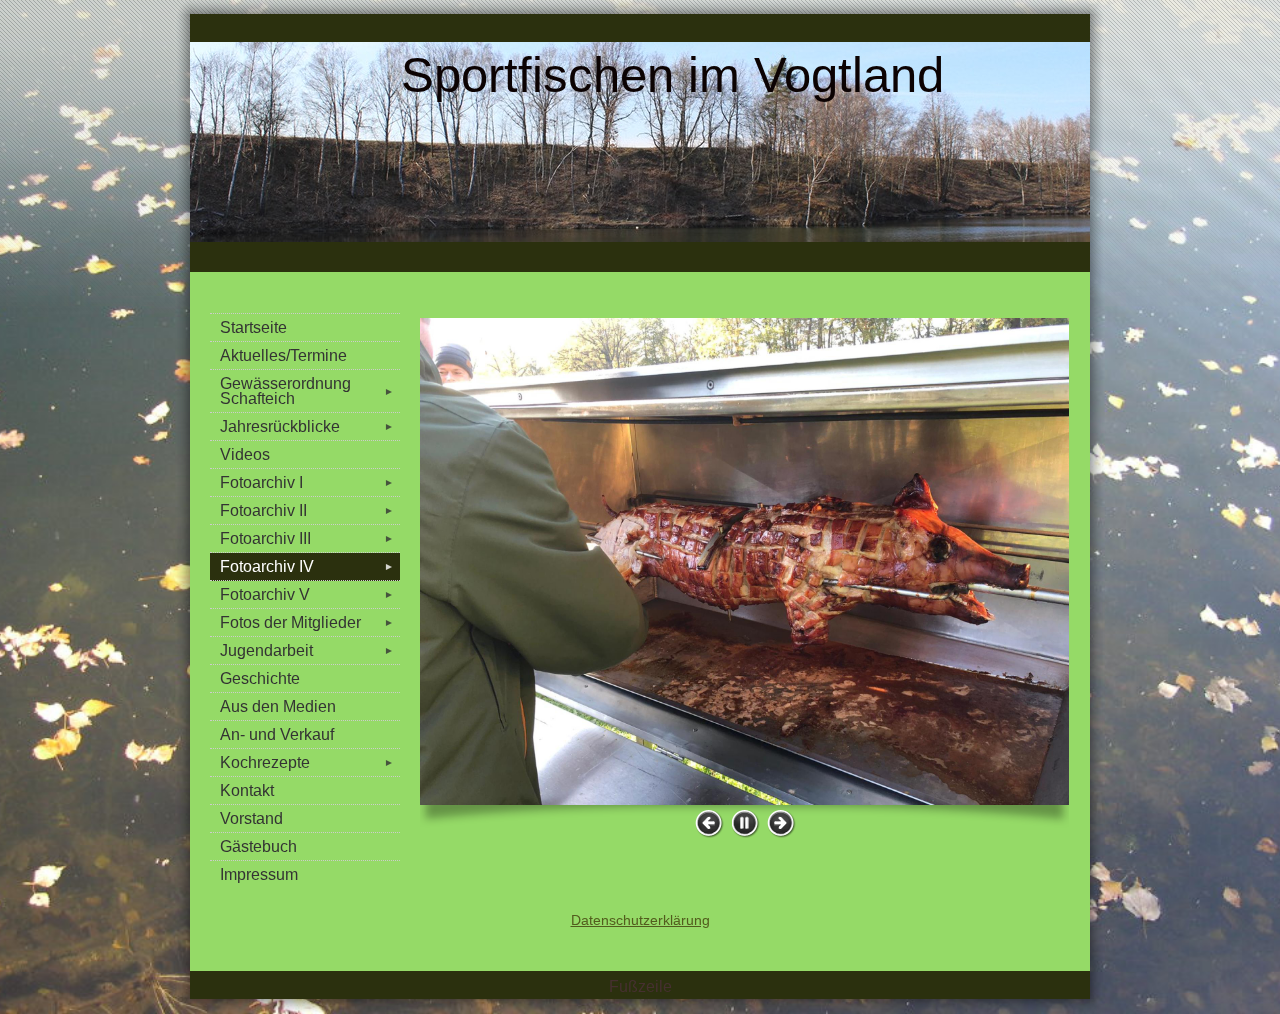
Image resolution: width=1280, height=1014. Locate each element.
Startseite (253, 327)
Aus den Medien (278, 706)
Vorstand (251, 818)
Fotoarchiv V (307, 594)
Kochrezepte (307, 762)
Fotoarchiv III (307, 538)
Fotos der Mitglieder (307, 622)
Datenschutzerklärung (640, 920)
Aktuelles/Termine (283, 355)
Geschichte (260, 678)
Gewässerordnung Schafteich (307, 391)
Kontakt (247, 790)
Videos (245, 454)
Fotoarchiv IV (307, 566)
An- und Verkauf (277, 734)
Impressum (259, 874)
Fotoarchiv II (307, 510)
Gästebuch (258, 846)
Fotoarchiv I (307, 482)
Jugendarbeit (307, 650)
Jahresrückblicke (307, 426)
